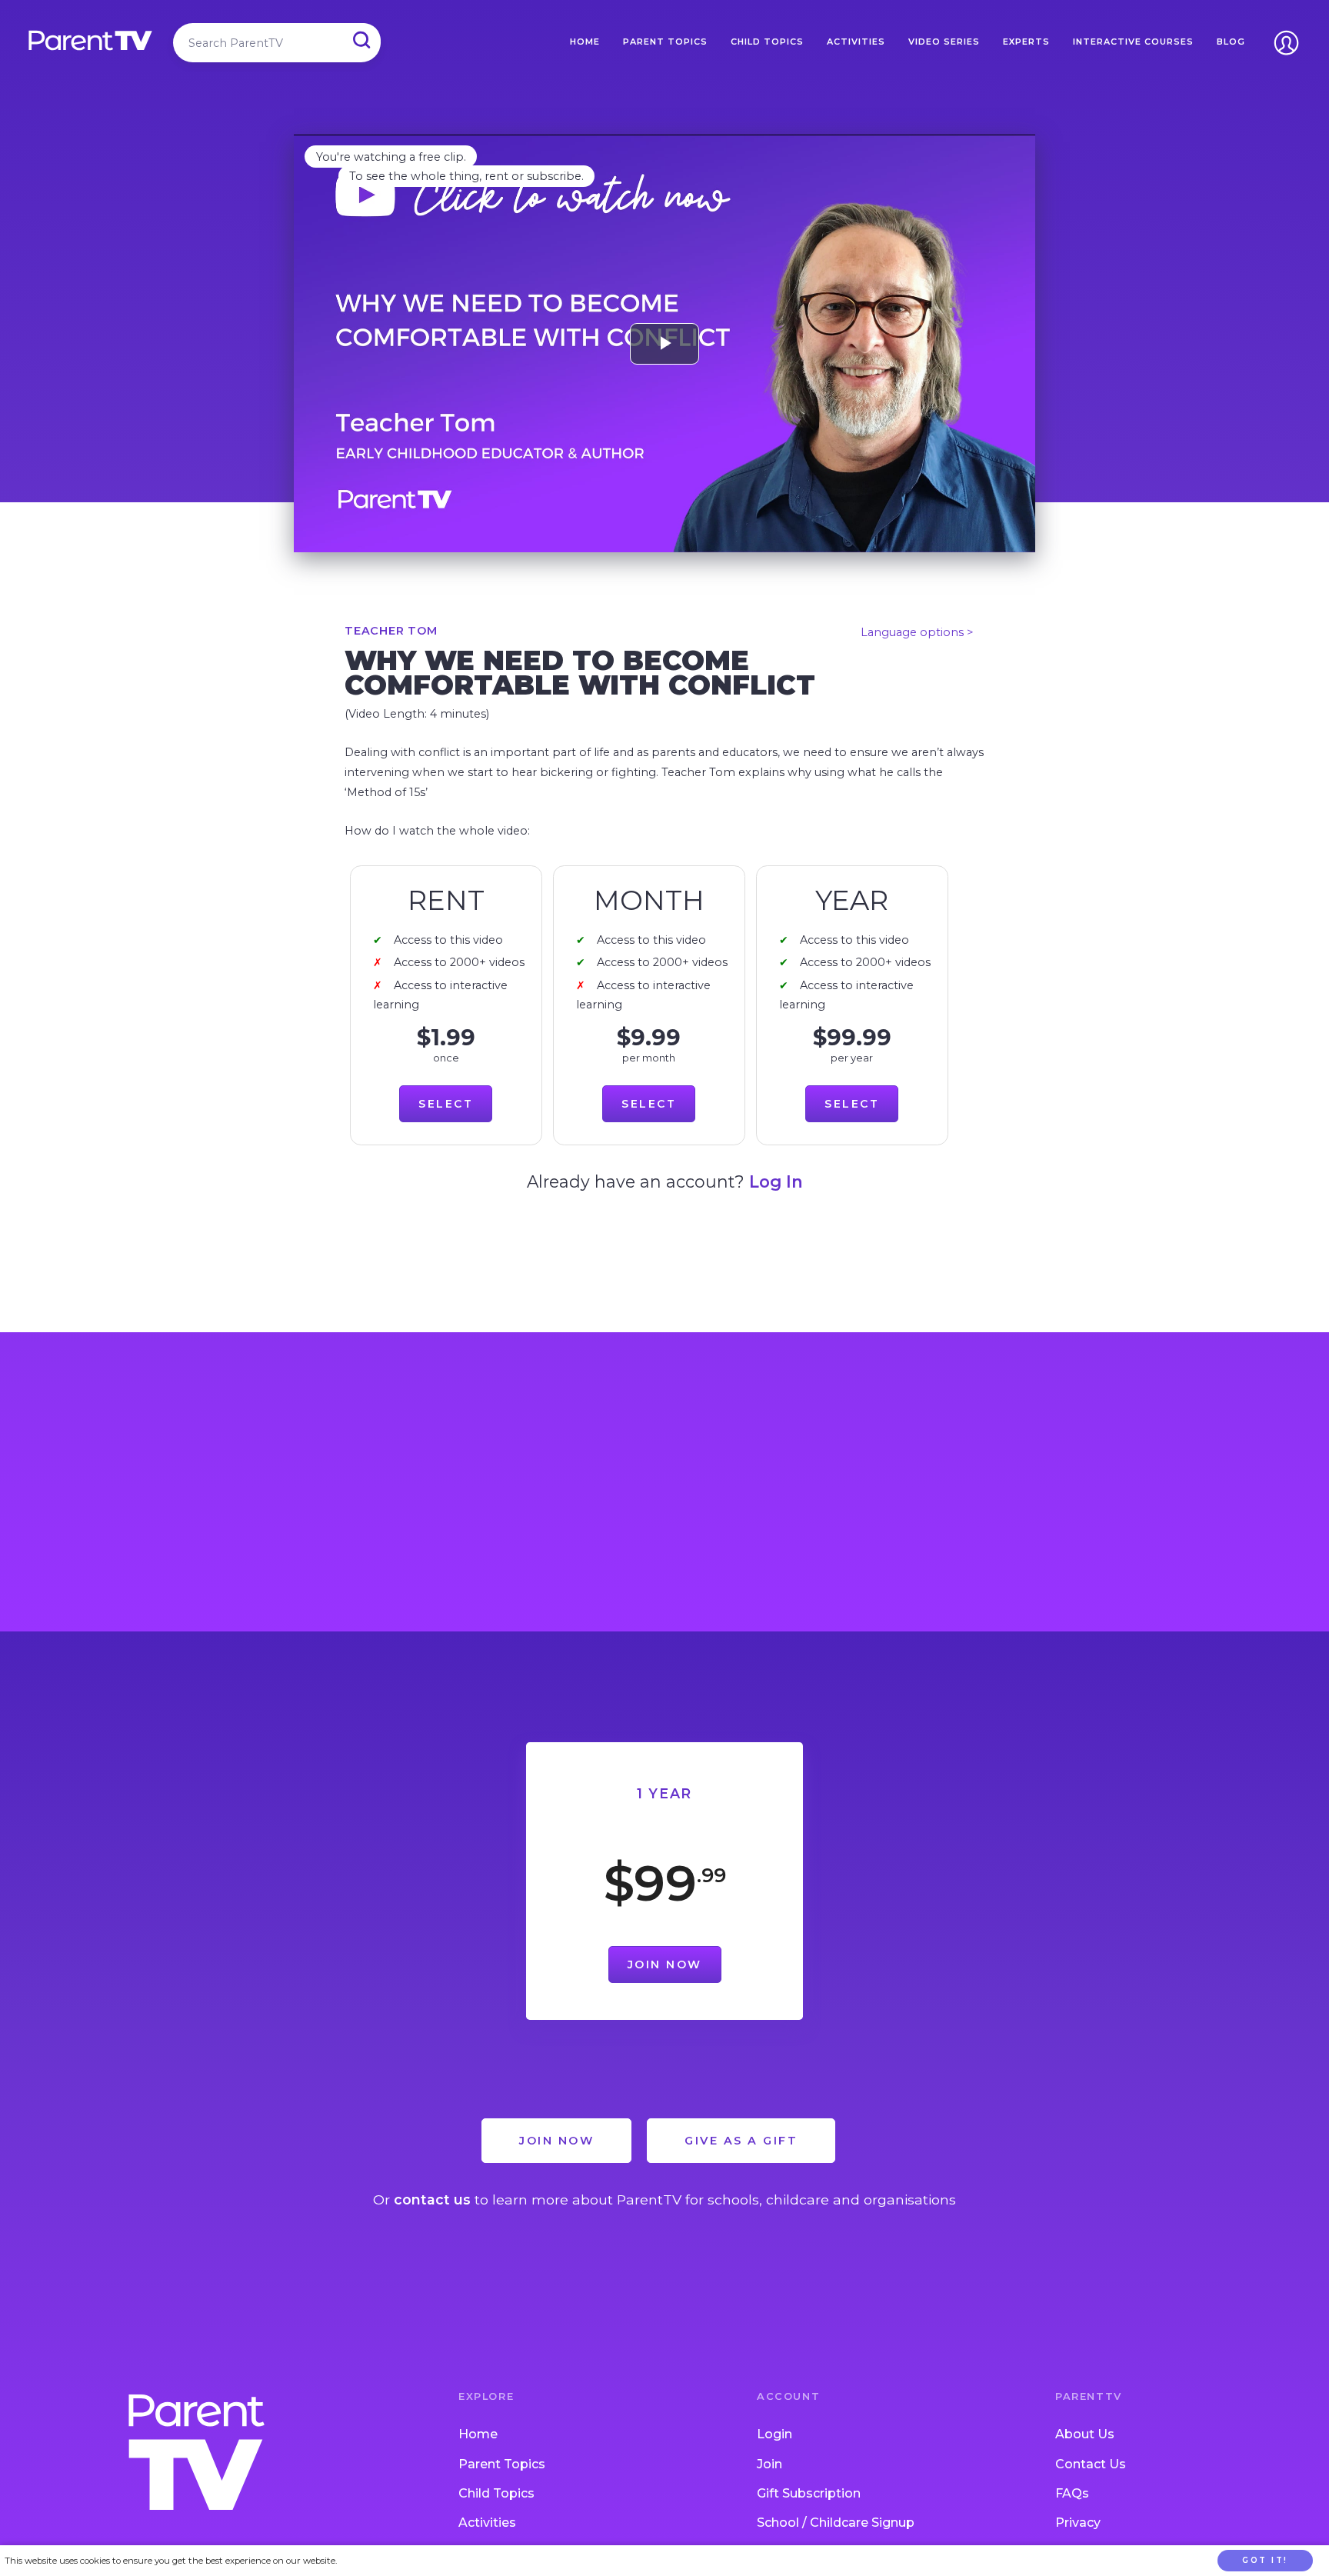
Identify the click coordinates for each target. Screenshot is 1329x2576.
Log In (776, 1181)
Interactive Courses (1133, 42)
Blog (1231, 42)
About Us (1085, 2434)
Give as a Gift (741, 2141)
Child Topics (767, 42)
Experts (1026, 42)
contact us (432, 2199)
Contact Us (1091, 2464)
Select (446, 1104)
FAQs (1072, 2493)
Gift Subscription (809, 2493)
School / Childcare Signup (836, 2523)
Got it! (1265, 2560)
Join (769, 2464)
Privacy (1078, 2523)
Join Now (665, 1964)
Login (774, 2434)
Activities (856, 42)
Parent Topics (665, 42)
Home (585, 42)
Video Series (944, 42)
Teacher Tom (391, 631)
